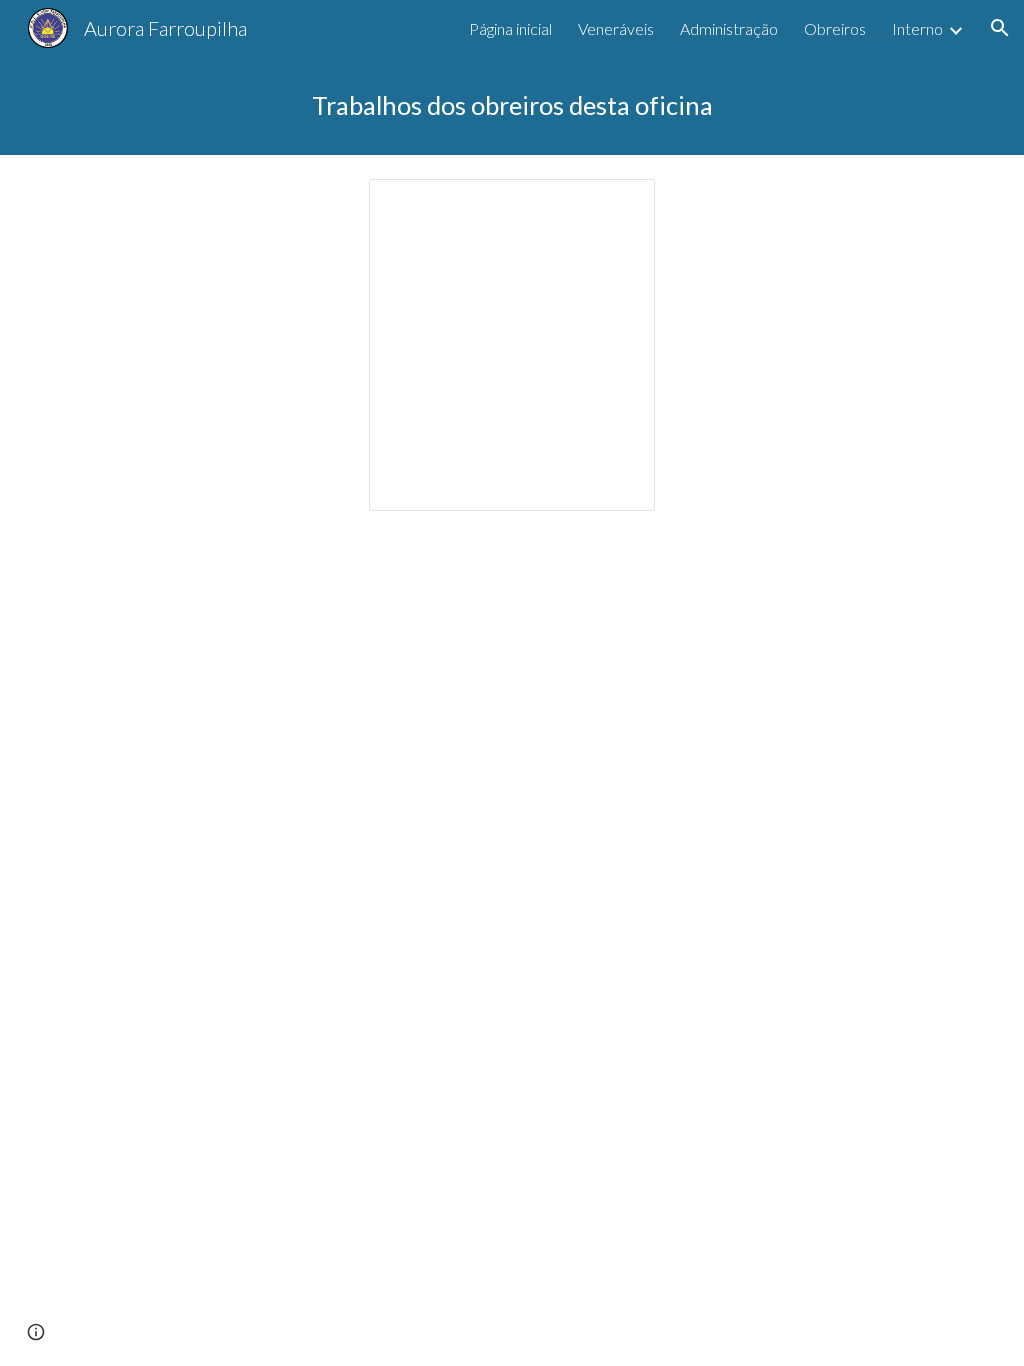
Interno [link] (917, 28)
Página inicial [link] (510, 28)
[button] (1000, 28)
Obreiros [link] (835, 28)
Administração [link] (729, 28)
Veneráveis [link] (616, 28)
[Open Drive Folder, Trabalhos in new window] (617, 205)
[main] (512, 105)
